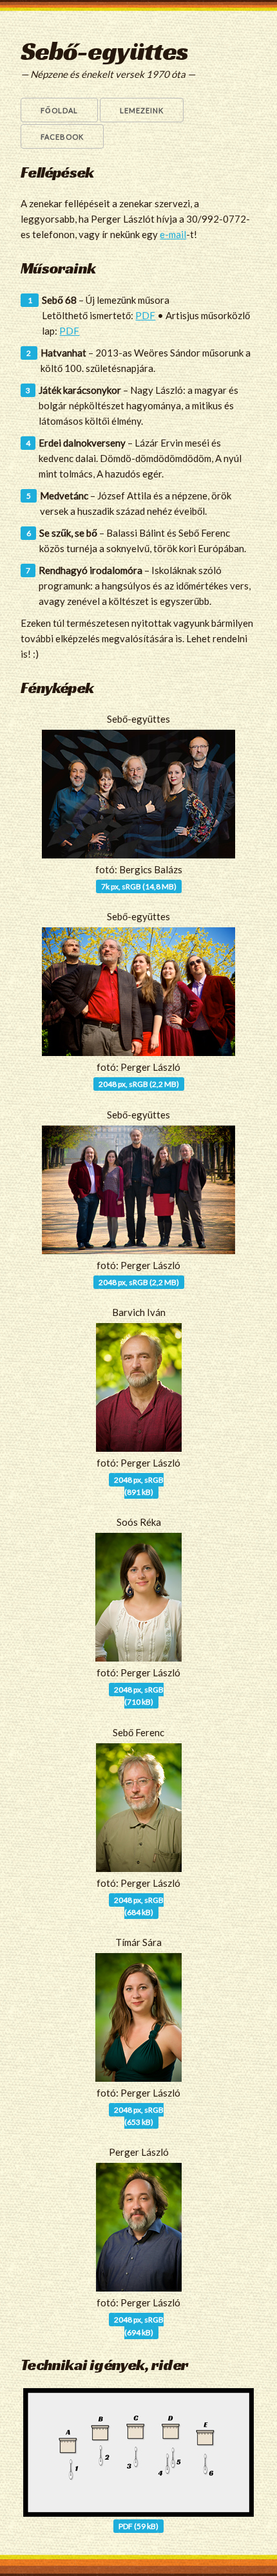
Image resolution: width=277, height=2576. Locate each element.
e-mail (173, 234)
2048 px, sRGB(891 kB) (139, 1486)
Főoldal (59, 110)
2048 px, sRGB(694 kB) (139, 2326)
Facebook (62, 137)
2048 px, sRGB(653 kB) (139, 2116)
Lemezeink (142, 110)
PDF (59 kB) (138, 2526)
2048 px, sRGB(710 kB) (139, 1696)
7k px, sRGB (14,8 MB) (139, 886)
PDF (145, 315)
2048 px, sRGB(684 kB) (139, 1906)
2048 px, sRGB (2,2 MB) (139, 1084)
